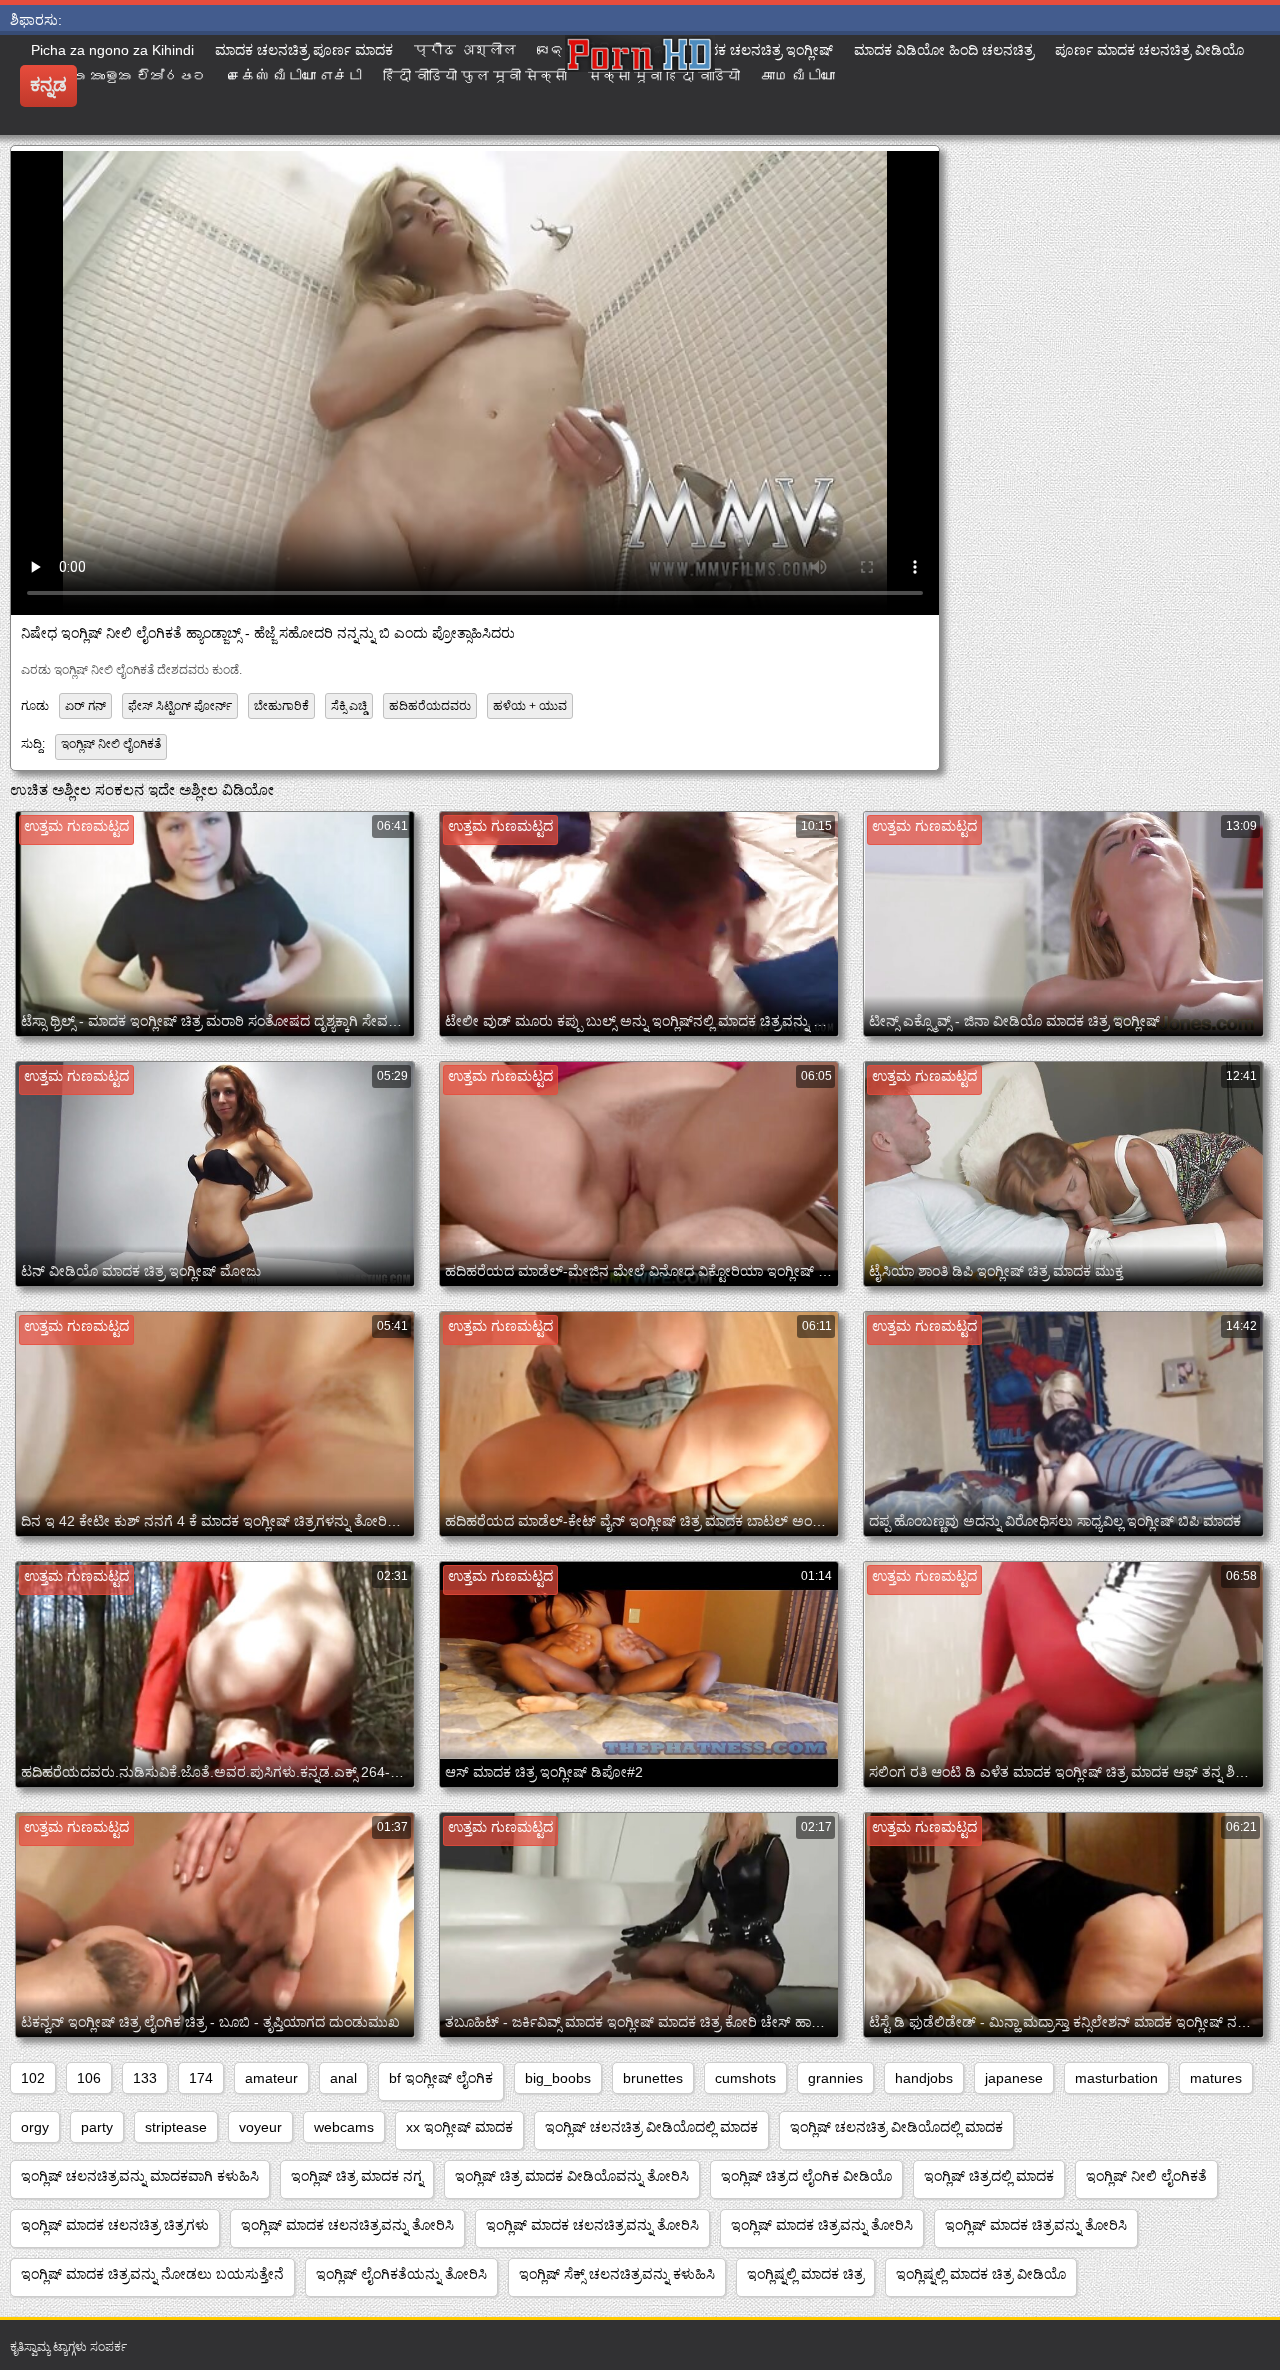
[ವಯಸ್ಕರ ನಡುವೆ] (640, 85)
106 (89, 2078)
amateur (271, 2078)
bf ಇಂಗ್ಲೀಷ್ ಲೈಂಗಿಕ (441, 2078)
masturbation (1116, 2078)
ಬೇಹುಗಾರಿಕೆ (281, 706)
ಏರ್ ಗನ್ (85, 706)
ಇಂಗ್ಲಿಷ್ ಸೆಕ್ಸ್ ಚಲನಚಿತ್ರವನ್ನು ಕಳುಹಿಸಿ (617, 2274)
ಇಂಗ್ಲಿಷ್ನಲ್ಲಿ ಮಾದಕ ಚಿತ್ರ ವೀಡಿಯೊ (981, 2274)
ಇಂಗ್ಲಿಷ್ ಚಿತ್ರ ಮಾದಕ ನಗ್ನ (357, 2176)
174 (201, 2078)
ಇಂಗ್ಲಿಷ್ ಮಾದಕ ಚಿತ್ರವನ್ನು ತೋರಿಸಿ (822, 2225)
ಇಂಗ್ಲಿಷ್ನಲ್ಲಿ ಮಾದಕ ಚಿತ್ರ (805, 2274)
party (97, 2127)
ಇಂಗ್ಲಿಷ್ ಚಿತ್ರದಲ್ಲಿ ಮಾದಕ (989, 2176)
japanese (1014, 2078)
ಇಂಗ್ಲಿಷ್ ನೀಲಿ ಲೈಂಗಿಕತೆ (111, 744)
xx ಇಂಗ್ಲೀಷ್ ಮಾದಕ (459, 2127)
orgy (35, 2127)
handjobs (924, 2078)
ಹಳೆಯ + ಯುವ (530, 706)
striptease (176, 2127)
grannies (835, 2078)
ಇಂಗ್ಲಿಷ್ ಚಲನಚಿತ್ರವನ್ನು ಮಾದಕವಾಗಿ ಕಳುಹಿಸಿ (140, 2176)
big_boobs (558, 2078)
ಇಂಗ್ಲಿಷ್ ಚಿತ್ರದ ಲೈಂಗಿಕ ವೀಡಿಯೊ (806, 2176)
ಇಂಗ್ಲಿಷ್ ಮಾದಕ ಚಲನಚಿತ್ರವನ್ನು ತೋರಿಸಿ (347, 2225)
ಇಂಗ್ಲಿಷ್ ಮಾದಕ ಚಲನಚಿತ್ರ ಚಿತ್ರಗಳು (115, 2225)
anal (343, 2078)
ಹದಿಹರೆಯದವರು (430, 706)
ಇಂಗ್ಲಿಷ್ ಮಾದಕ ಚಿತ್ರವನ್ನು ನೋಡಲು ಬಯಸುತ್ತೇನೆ (152, 2274)
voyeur (260, 2127)
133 (145, 2078)
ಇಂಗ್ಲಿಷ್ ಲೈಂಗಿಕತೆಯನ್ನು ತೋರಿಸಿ (401, 2274)
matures (1216, 2078)
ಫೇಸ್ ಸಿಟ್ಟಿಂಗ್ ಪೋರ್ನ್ (180, 706)
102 (33, 2078)
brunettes (653, 2078)
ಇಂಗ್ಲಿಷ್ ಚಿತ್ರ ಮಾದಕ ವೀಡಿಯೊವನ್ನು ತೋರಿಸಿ (572, 2176)
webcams (344, 2127)
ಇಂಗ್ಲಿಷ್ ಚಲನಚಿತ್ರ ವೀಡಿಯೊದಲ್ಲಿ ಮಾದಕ (651, 2127)
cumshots (745, 2078)
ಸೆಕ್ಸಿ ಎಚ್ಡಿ (349, 706)
